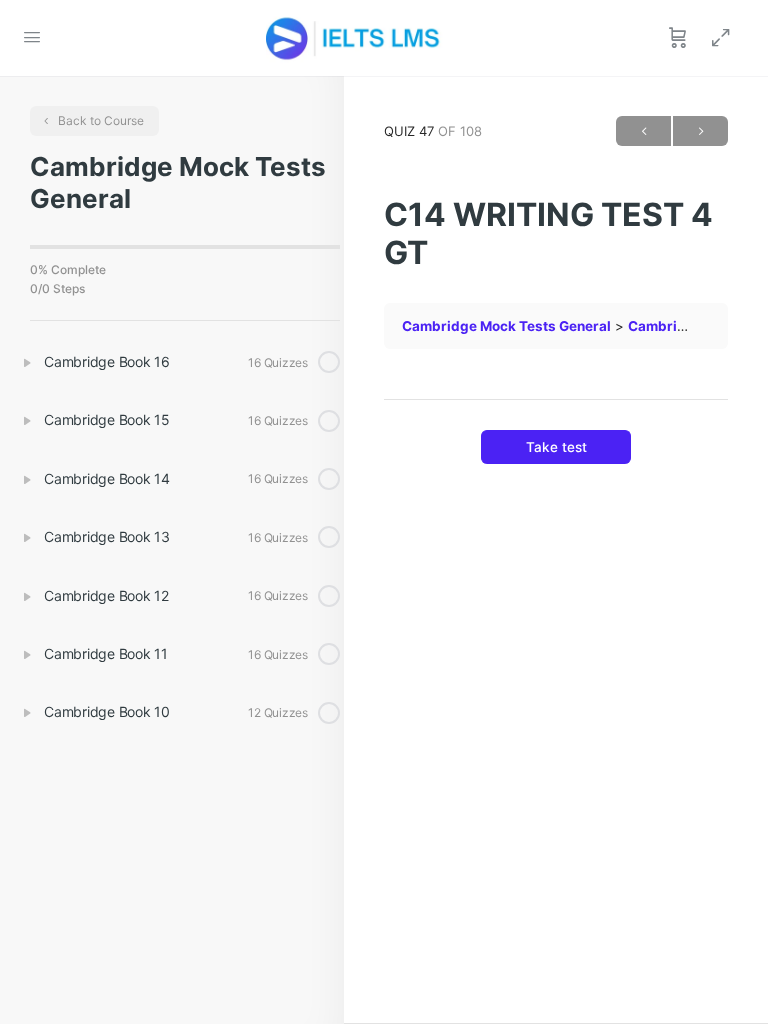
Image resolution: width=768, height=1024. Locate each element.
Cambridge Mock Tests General (506, 326)
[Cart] (678, 38)
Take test (556, 447)
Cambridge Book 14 (693, 326)
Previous (643, 131)
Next (700, 131)
